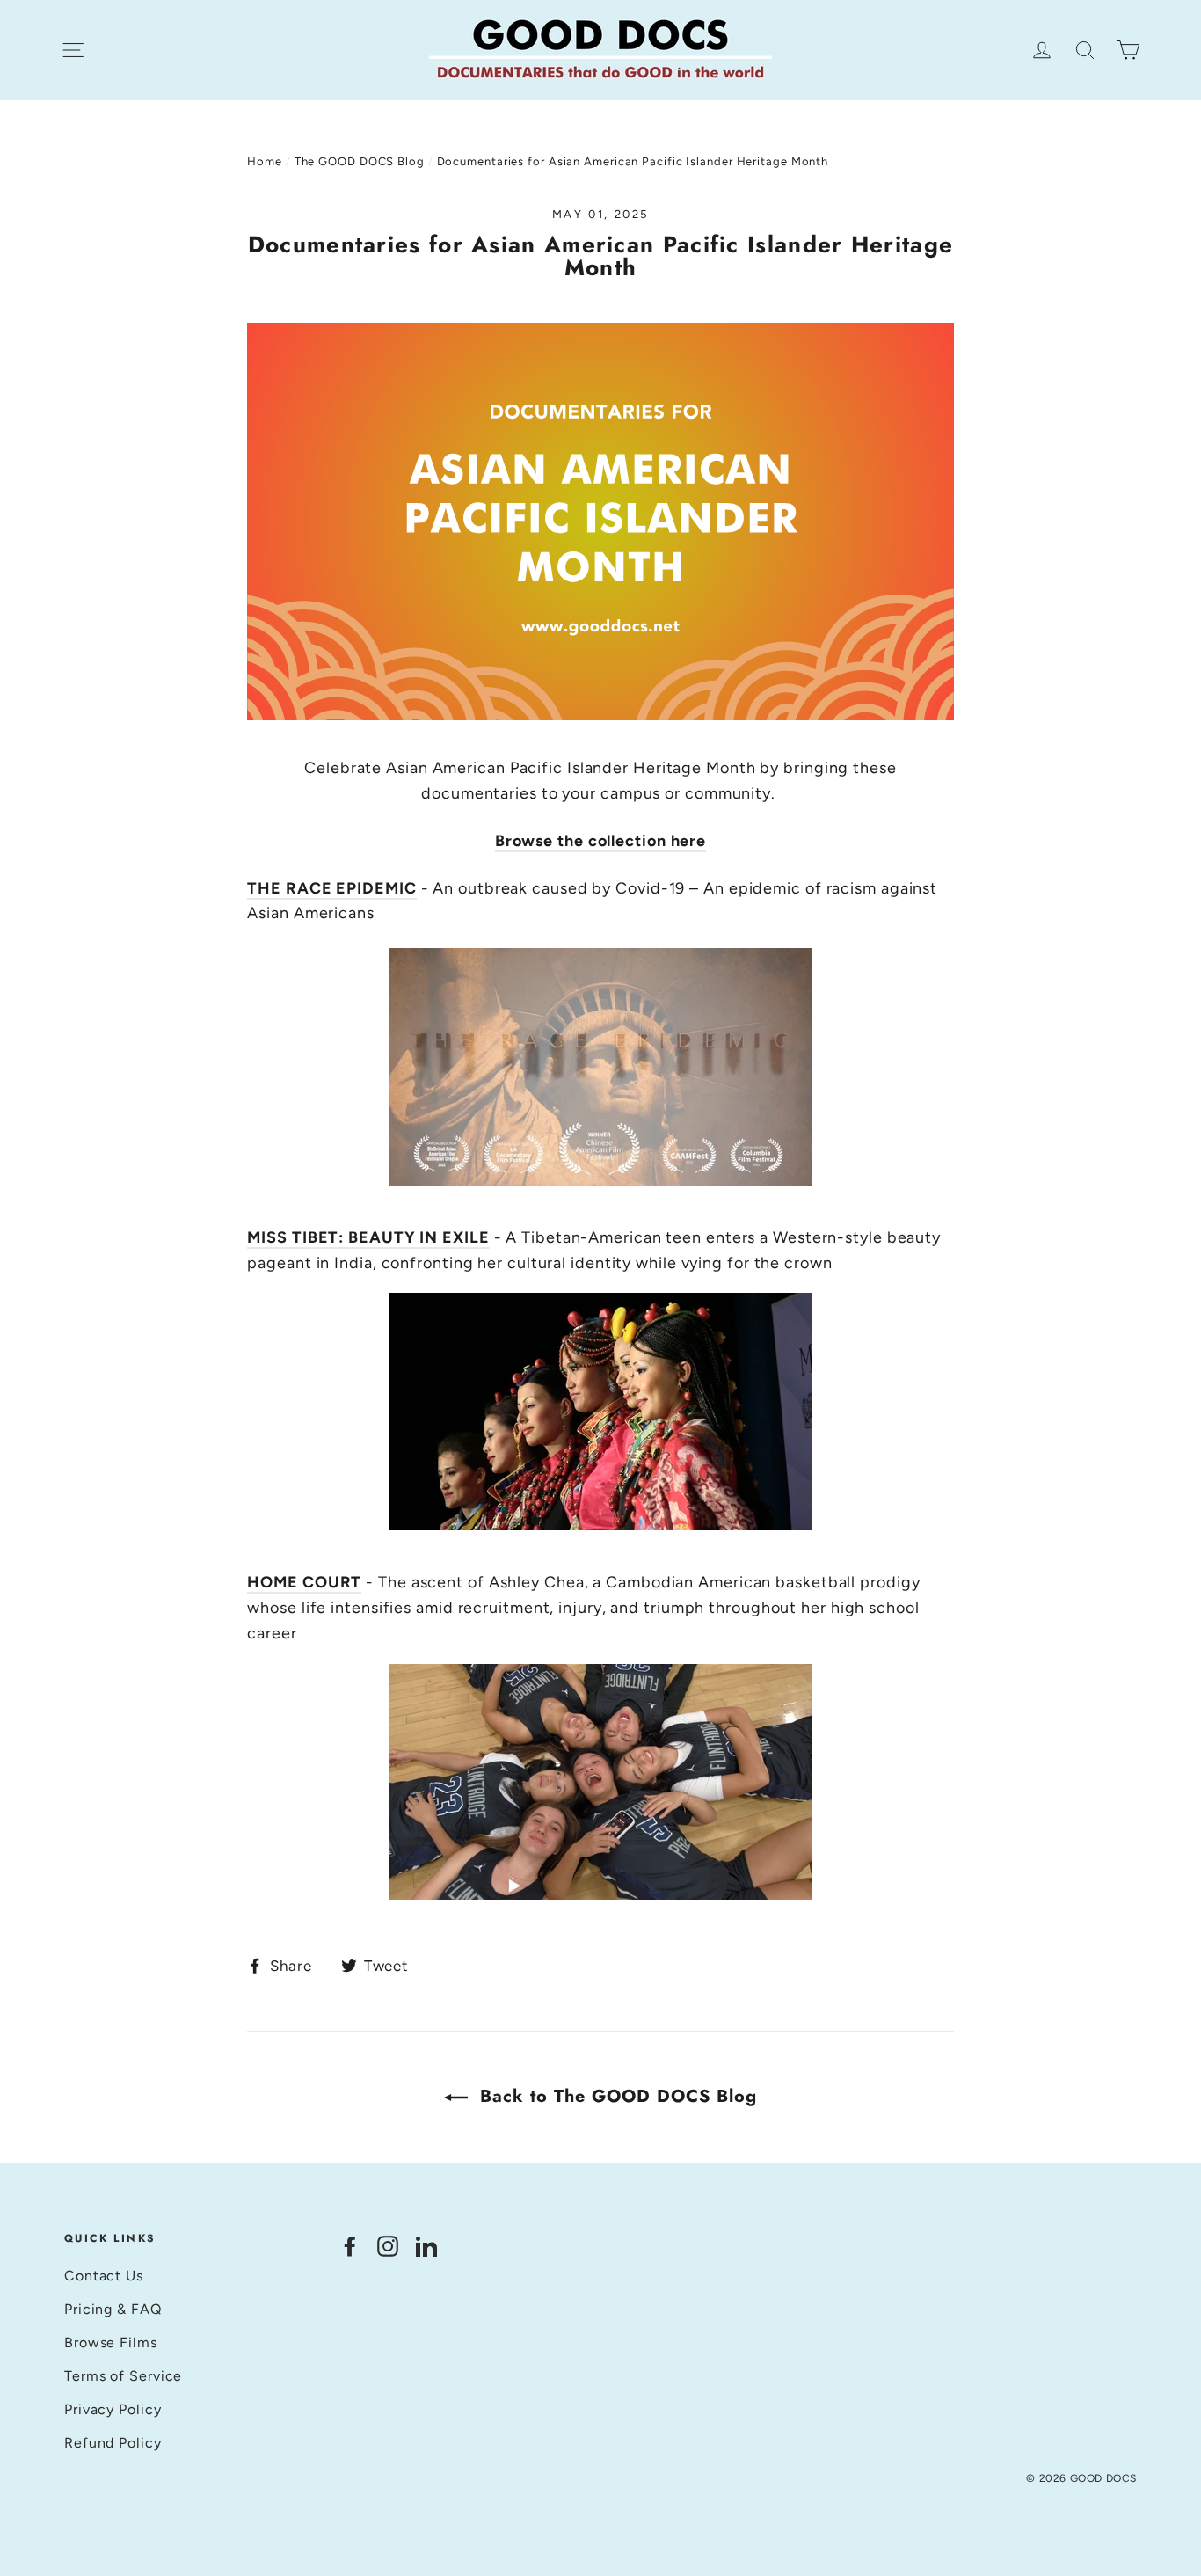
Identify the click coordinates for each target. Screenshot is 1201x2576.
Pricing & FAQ (113, 2309)
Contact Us (104, 2276)
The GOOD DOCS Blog (360, 161)
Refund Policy (113, 2443)
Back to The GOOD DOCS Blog (616, 2096)
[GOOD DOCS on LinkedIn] (426, 2246)
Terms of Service (123, 2376)
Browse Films (111, 2342)
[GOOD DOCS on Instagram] (388, 2246)
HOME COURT (304, 1582)
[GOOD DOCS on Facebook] (350, 2246)
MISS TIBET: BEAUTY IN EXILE (368, 1237)
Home (265, 161)
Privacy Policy (113, 2409)
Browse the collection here (600, 841)
